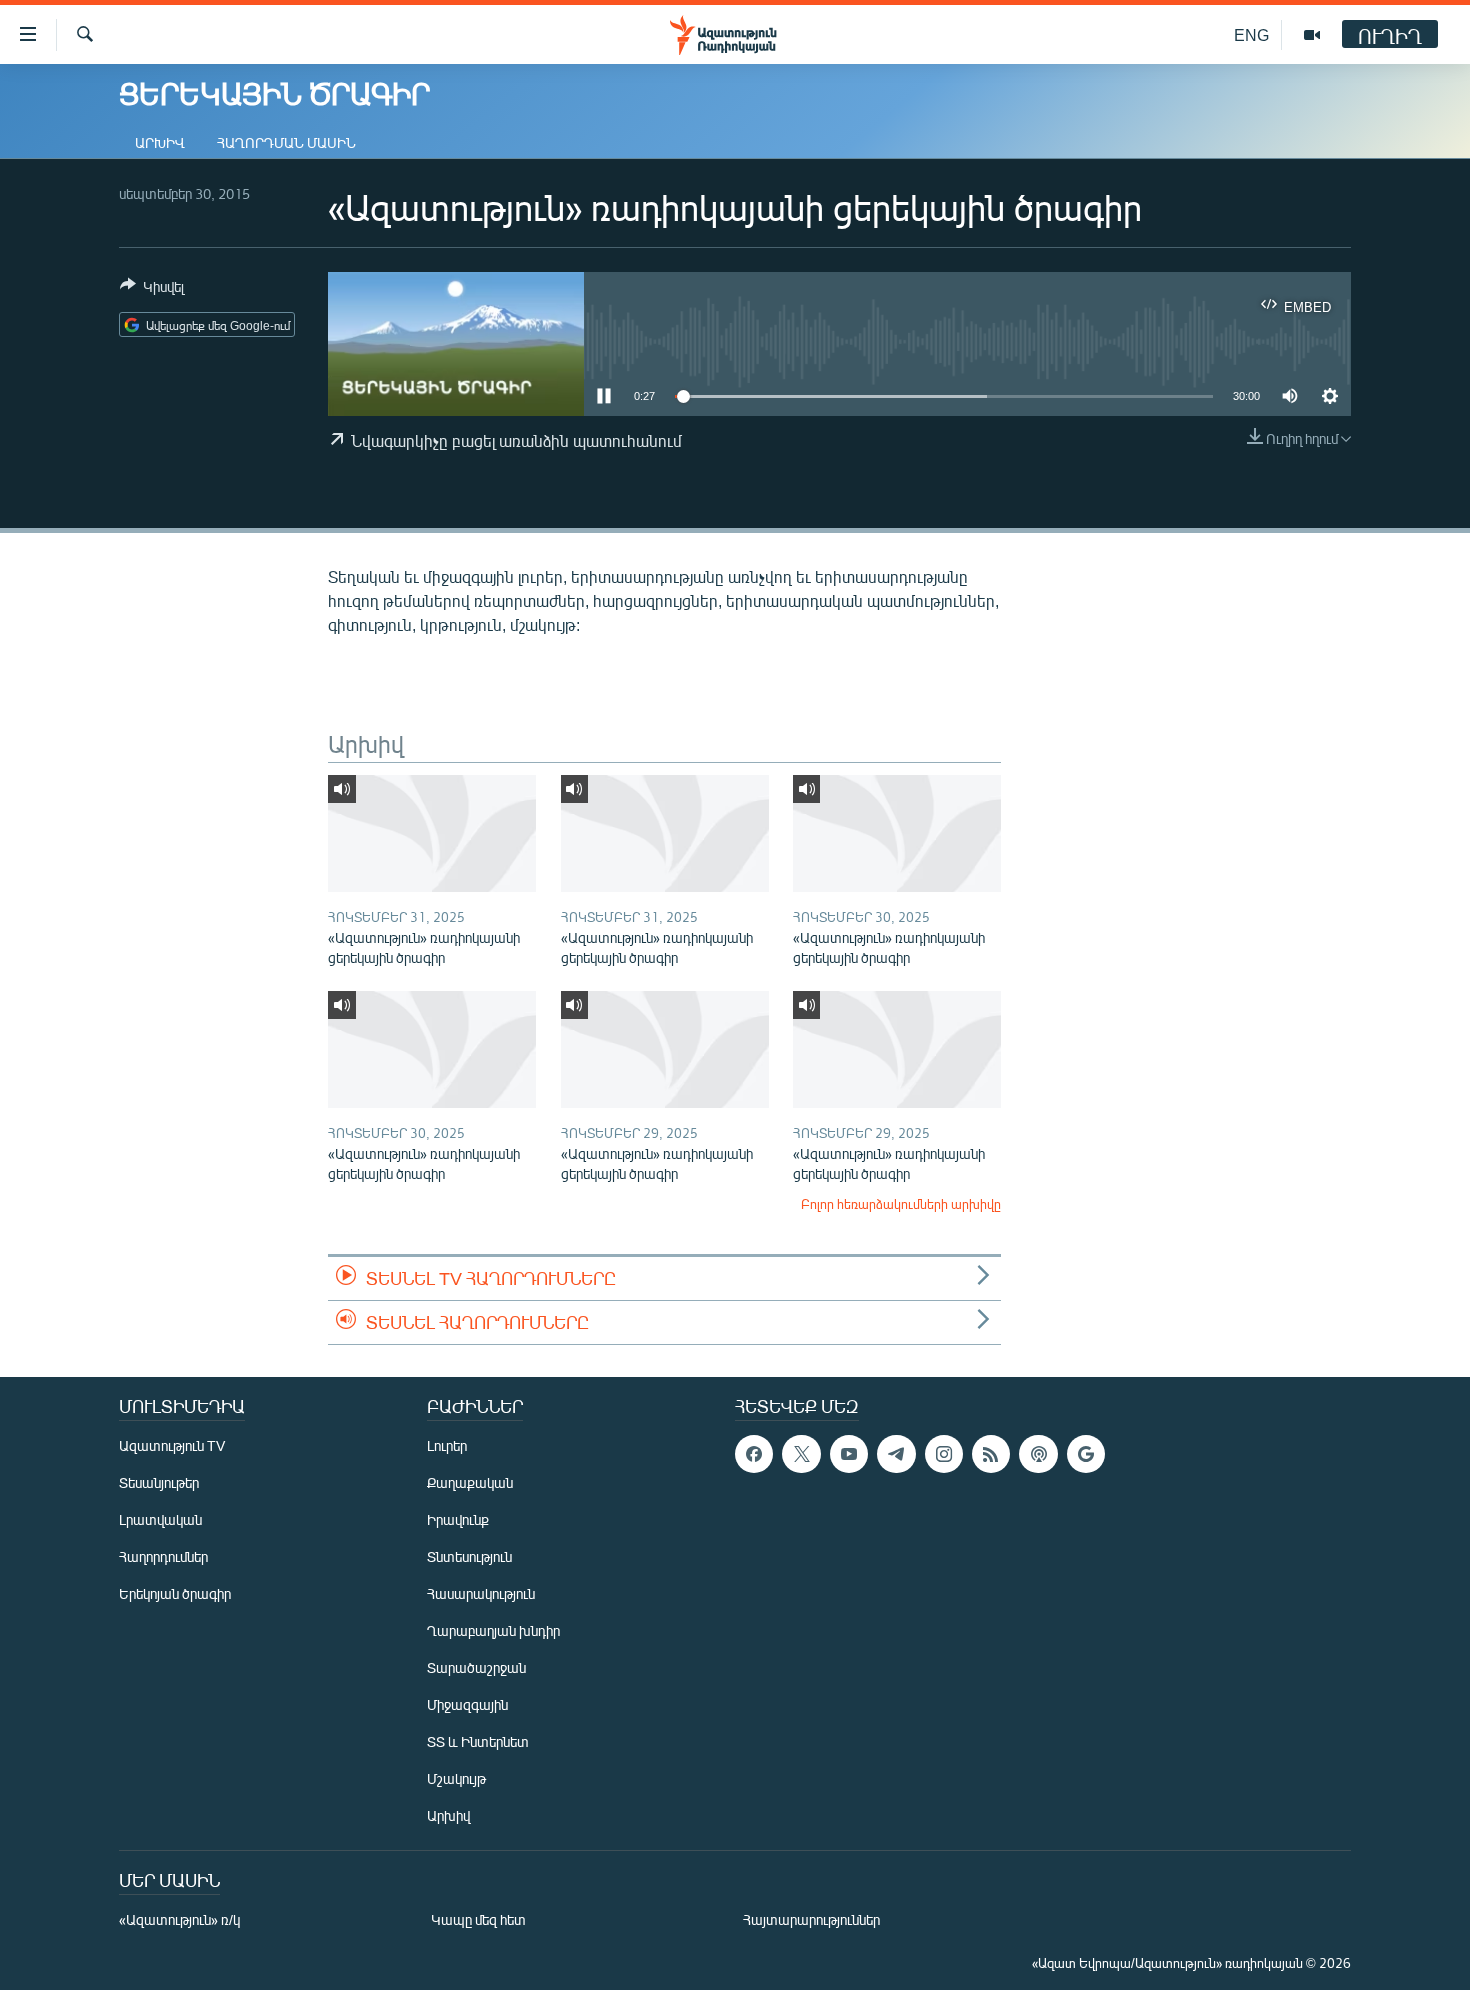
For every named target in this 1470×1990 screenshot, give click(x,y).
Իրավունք (458, 1519)
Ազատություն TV (172, 1445)
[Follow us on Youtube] (849, 1454)
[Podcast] (1038, 1454)
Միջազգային (467, 1704)
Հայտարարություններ (811, 1919)
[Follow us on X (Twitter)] (801, 1454)
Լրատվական (160, 1519)
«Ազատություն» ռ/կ (179, 1919)
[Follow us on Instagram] (944, 1454)
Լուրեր (447, 1445)
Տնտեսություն (469, 1556)
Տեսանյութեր (159, 1482)
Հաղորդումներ (163, 1556)
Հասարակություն (481, 1593)
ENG (1251, 34)
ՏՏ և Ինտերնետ (478, 1741)
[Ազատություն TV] (1312, 35)
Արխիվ (160, 142)
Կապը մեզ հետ (478, 1919)
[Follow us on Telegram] (896, 1454)
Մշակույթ (456, 1778)
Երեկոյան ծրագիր (175, 1593)
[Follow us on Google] (1086, 1454)
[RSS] (991, 1454)
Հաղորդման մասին (286, 142)
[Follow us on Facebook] (754, 1454)
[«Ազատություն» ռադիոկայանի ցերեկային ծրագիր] (432, 833)
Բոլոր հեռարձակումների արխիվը (901, 1204)
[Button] (152, 290)
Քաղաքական (470, 1482)
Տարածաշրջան (476, 1667)
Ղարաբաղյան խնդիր (493, 1630)
